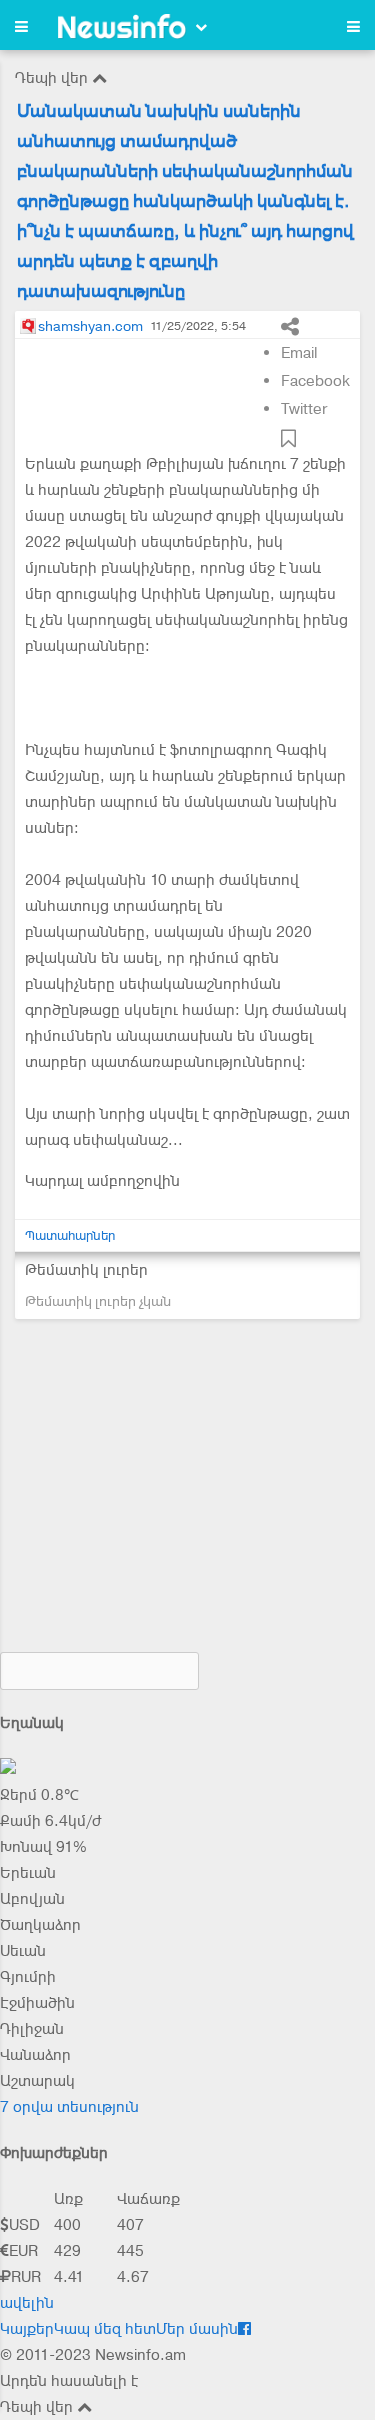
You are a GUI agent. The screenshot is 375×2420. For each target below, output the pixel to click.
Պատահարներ (70, 1235)
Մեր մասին (197, 2329)
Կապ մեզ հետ (105, 2329)
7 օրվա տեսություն (69, 2107)
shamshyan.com (90, 326)
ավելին (27, 2303)
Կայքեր (27, 2329)
